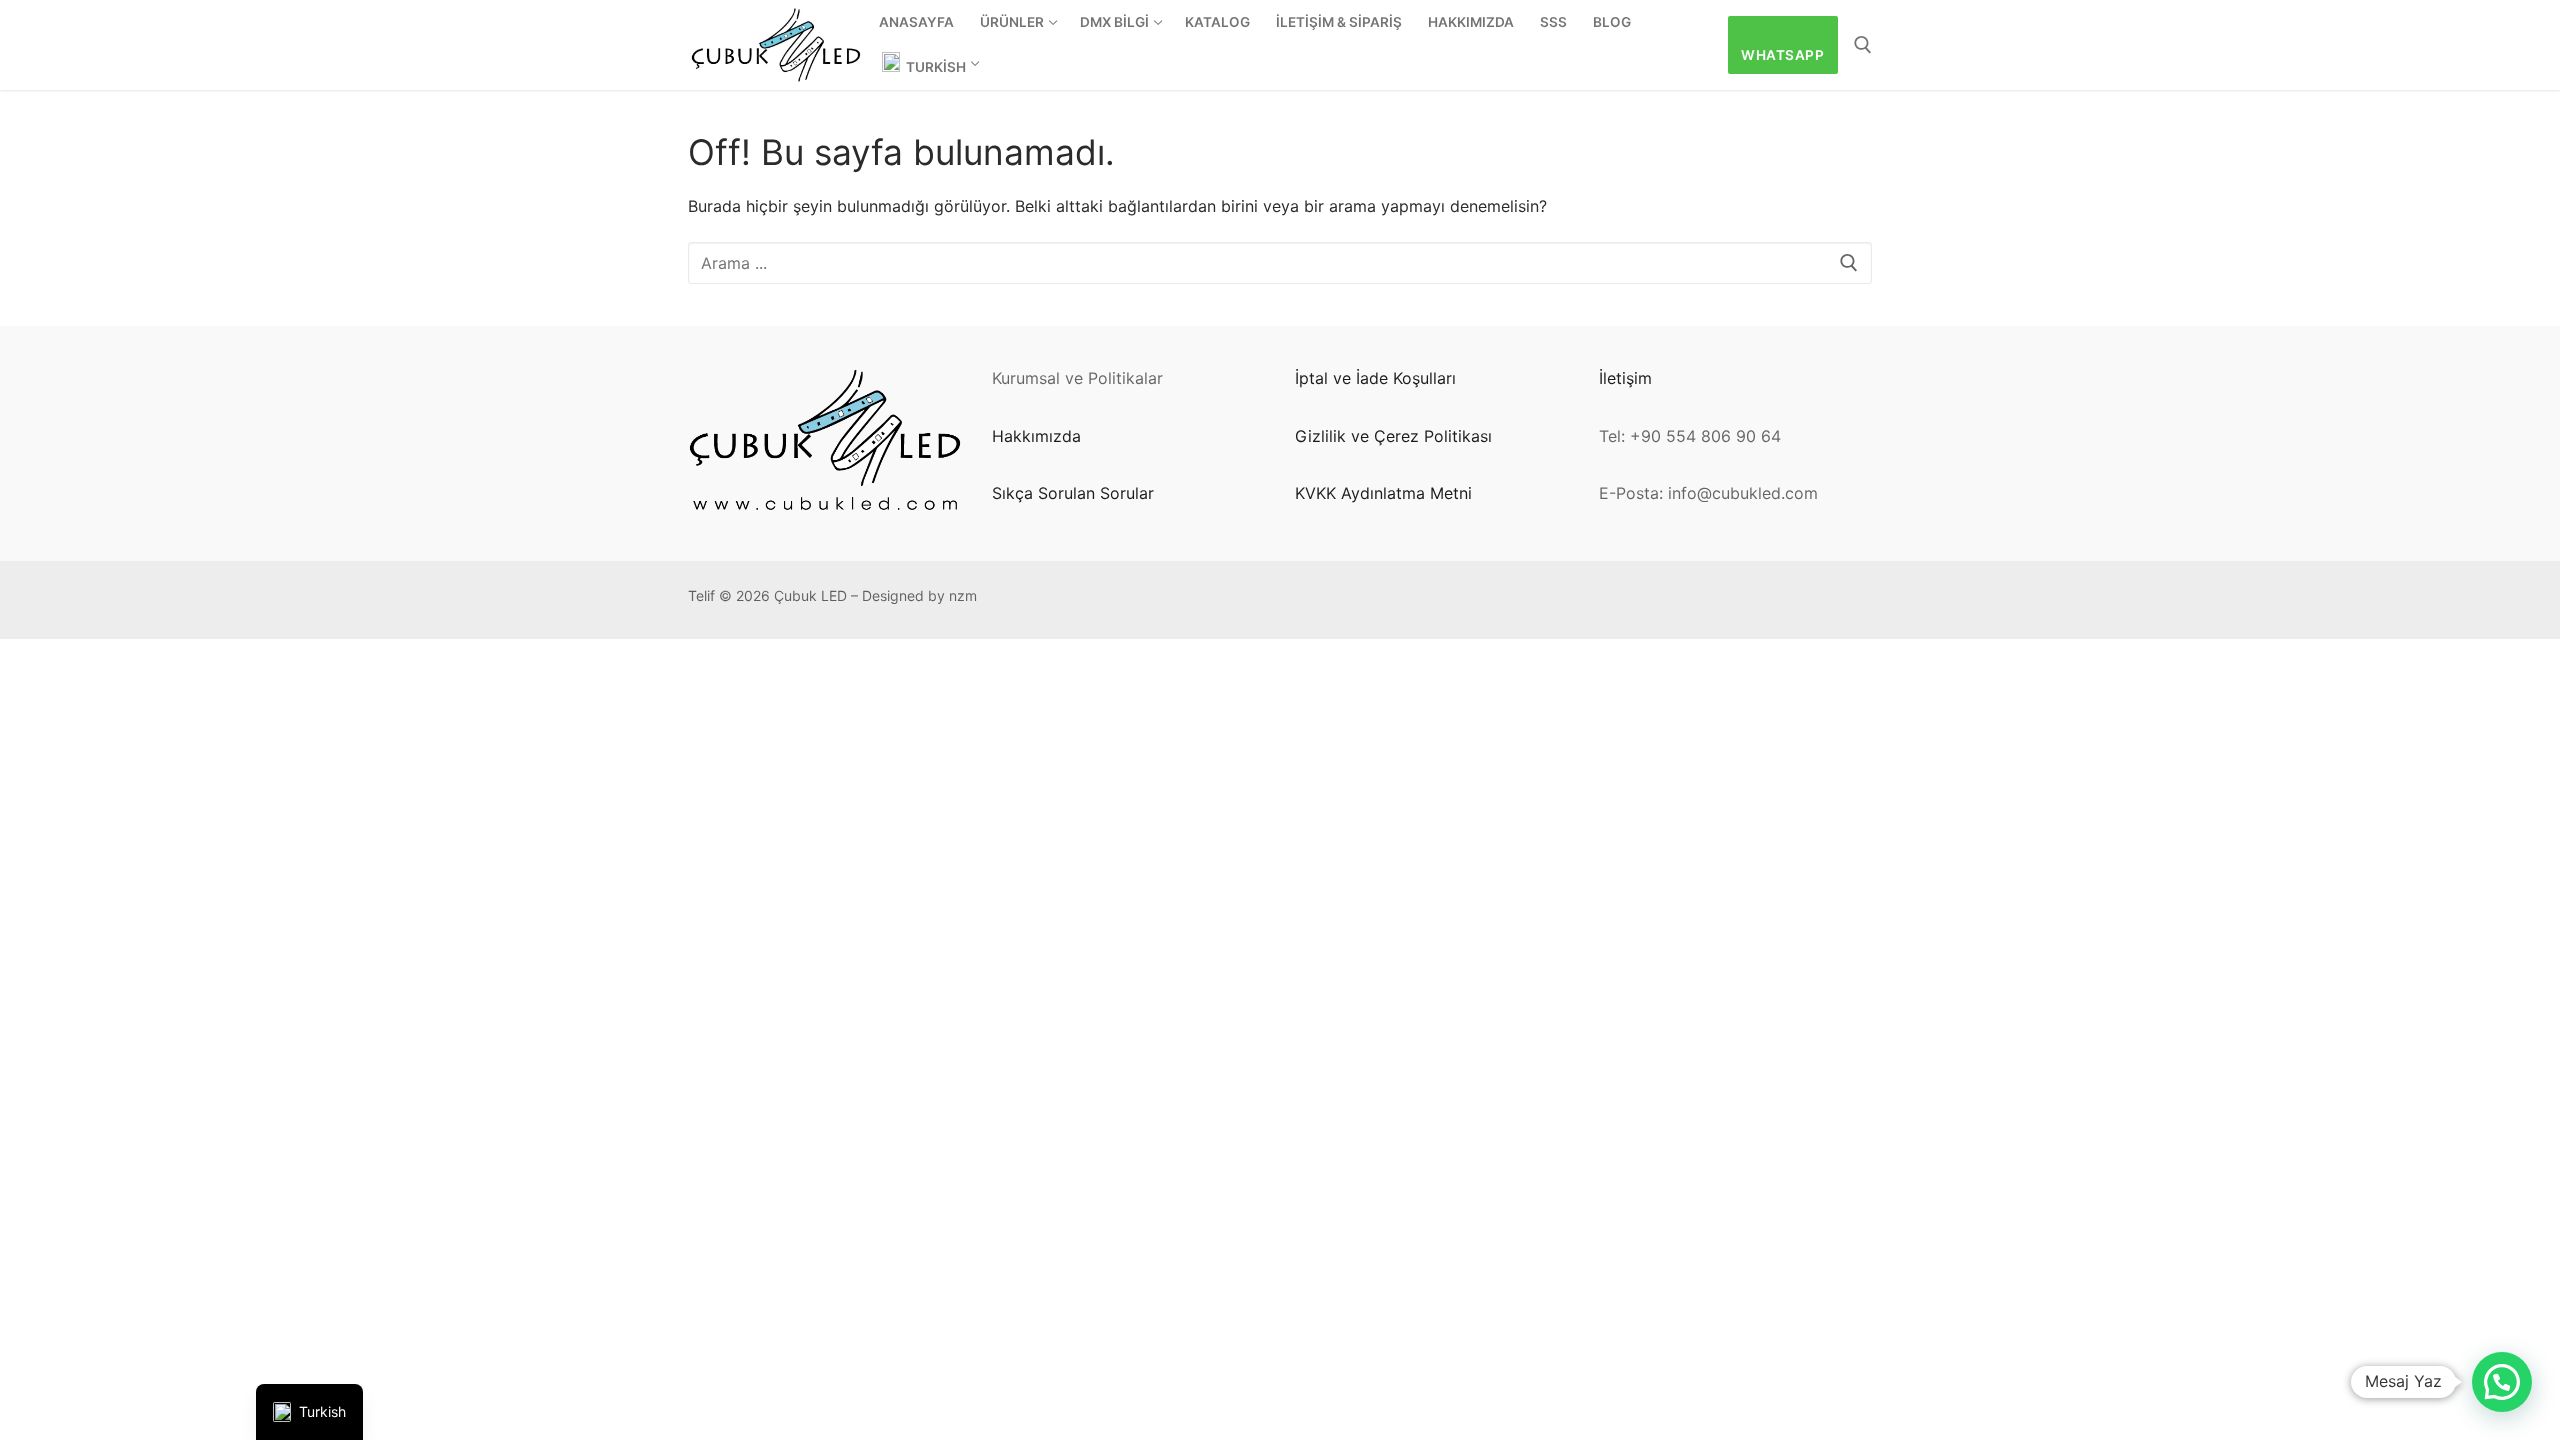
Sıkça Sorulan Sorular (1073, 493)
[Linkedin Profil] (1463, 600)
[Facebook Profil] (1341, 600)
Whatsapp (1782, 55)
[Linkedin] (1494, 600)
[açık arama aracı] (1863, 45)
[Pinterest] (1402, 600)
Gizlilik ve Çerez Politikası (1393, 436)
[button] (2502, 1382)
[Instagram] (1432, 600)
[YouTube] (1555, 600)
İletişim (1625, 378)
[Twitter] (1524, 600)
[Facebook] (1371, 600)
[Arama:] (1280, 263)
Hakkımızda (1036, 436)
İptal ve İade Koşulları (1375, 378)
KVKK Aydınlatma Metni (1383, 493)
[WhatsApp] (1310, 600)
